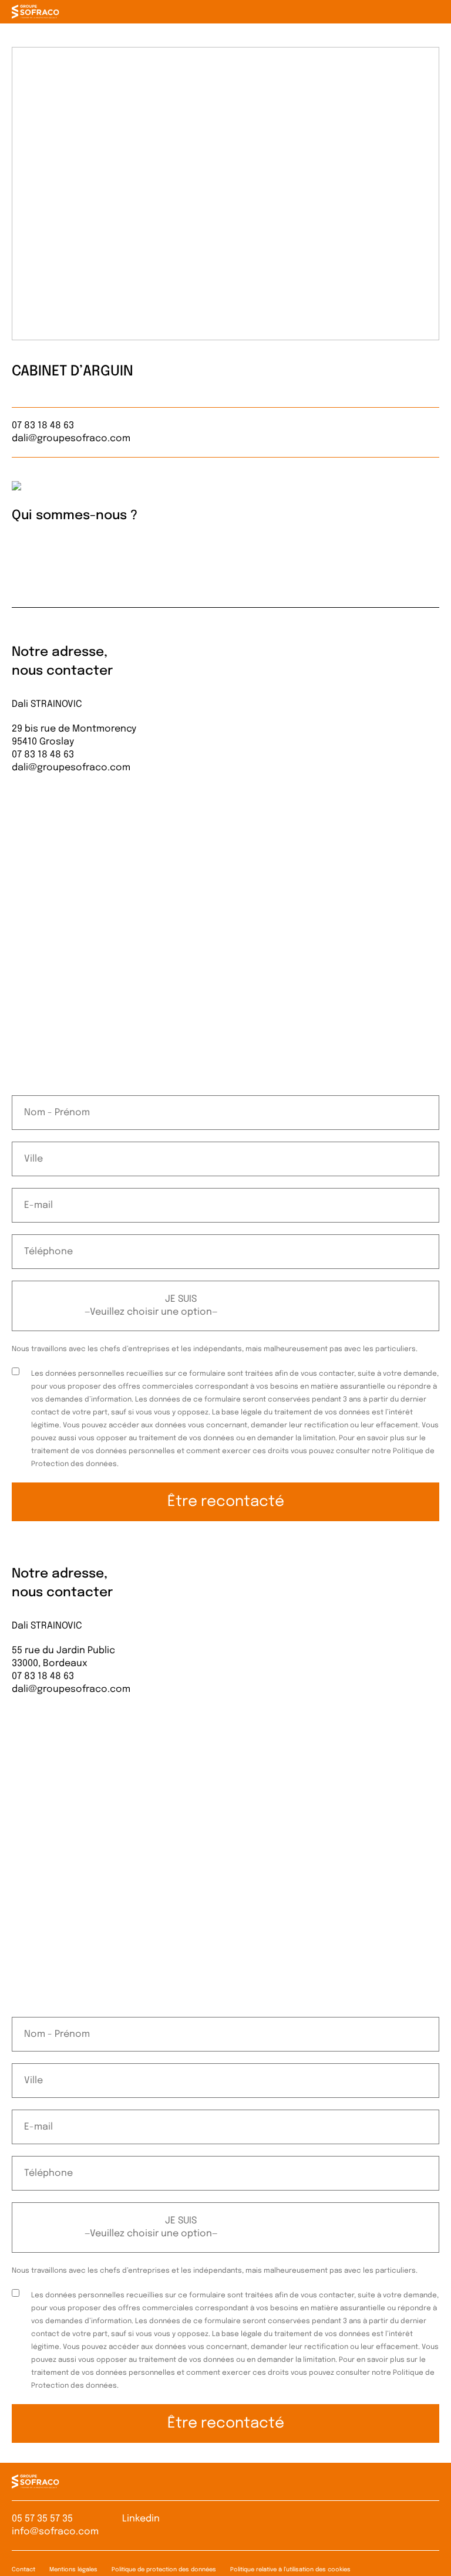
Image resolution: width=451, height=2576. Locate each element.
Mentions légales (73, 2570)
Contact (23, 2570)
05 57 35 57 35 (42, 2519)
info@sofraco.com (55, 2532)
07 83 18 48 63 (43, 426)
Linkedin (141, 2519)
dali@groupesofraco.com (71, 439)
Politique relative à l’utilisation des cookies (290, 2570)
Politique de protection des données (164, 2570)
